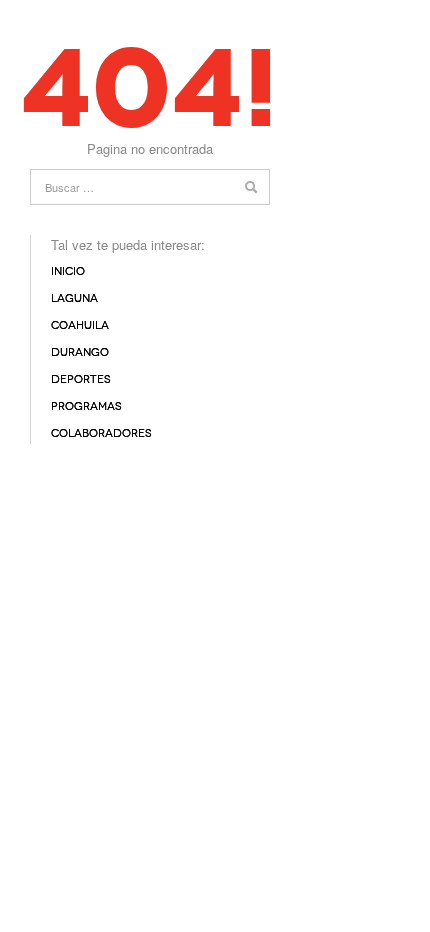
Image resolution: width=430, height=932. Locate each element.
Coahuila (80, 325)
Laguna (74, 298)
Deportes (81, 379)
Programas (86, 406)
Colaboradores (101, 433)
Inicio (68, 271)
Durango (80, 352)
